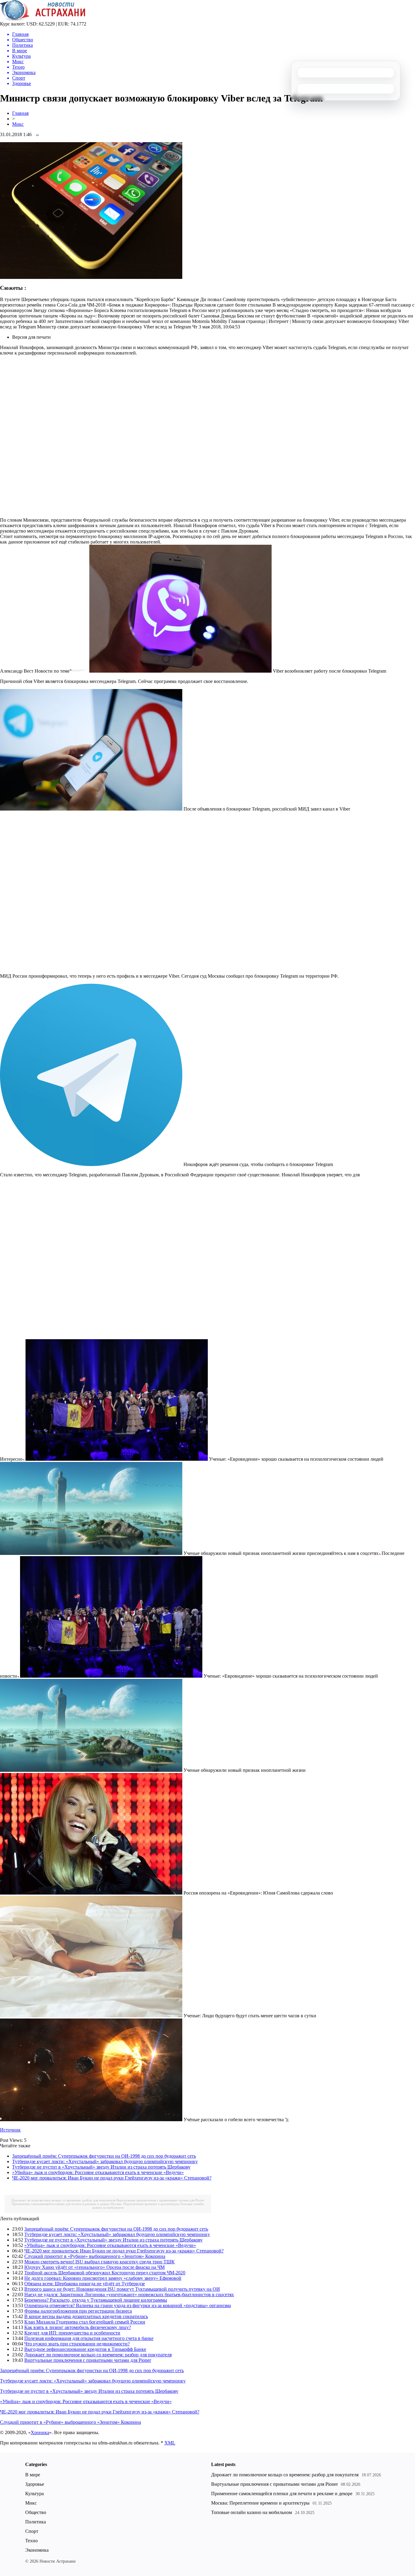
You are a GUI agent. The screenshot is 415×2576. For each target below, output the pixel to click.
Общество (36, 2512)
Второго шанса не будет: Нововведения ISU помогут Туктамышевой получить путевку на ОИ (122, 2289)
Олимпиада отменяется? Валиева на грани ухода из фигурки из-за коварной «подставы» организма (128, 2305)
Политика (36, 2522)
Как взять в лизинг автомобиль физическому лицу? (78, 2327)
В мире (33, 2475)
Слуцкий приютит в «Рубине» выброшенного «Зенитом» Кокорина (95, 2256)
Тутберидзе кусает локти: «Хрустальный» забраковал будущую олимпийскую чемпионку (105, 2161)
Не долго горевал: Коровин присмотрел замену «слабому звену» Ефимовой (103, 2278)
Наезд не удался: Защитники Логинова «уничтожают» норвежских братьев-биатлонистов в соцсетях (129, 2295)
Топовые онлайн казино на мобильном (252, 2512)
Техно (31, 2541)
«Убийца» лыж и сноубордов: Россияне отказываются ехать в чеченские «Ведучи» (98, 2172)
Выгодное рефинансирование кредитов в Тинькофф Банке (85, 2349)
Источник (10, 2130)
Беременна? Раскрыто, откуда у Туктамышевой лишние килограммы (96, 2300)
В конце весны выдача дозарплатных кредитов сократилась (86, 2316)
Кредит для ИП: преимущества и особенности (72, 2333)
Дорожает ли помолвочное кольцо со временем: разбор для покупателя (63, 2200)
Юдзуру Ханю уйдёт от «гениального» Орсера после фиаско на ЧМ (94, 2267)
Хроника (40, 2432)
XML (170, 2443)
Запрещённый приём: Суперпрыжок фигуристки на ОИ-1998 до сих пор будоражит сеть (104, 2156)
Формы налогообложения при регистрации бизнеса (78, 2311)
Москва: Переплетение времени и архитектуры (145, 2204)
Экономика (37, 2550)
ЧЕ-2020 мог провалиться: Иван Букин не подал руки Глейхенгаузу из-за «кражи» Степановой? (112, 2178)
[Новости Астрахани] (43, 20)
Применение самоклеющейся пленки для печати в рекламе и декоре (61, 2204)
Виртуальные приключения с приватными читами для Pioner (160, 2200)
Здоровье (35, 2484)
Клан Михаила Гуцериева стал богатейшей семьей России (85, 2322)
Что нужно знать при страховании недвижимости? (77, 2344)
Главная (20, 113)
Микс (18, 124)
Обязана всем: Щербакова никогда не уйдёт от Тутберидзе (85, 2284)
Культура (34, 2494)
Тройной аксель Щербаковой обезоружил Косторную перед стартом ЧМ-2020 (105, 2273)
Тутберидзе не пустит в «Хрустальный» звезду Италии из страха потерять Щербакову (101, 2167)
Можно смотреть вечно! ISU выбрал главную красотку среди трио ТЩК (99, 2262)
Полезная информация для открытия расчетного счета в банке (89, 2338)
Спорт (32, 2531)
